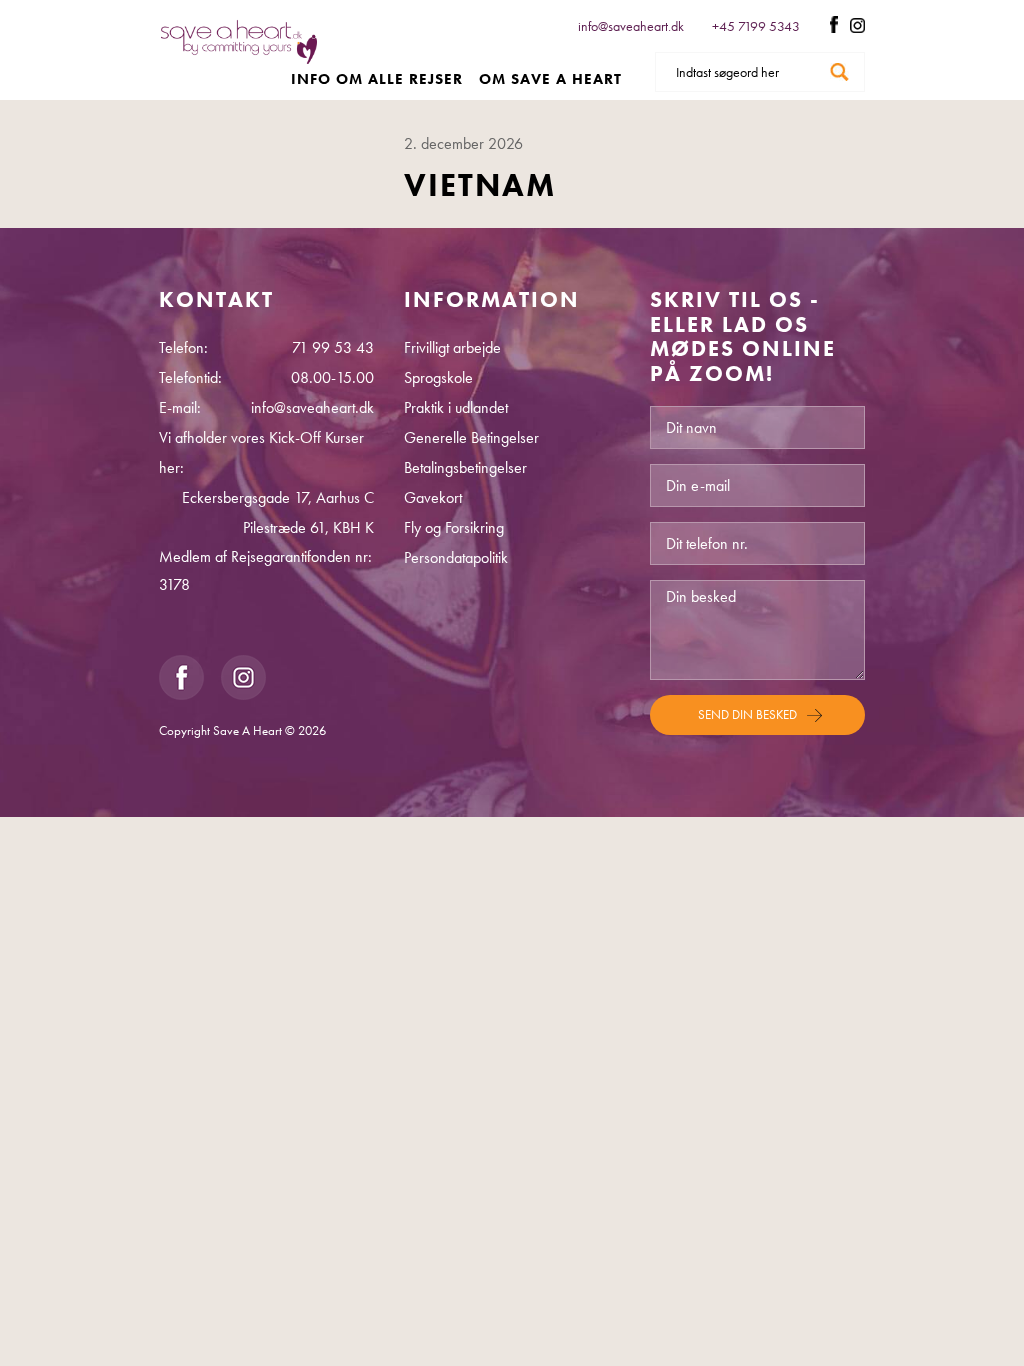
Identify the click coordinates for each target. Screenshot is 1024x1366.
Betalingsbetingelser (465, 467)
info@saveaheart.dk (631, 26)
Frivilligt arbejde (452, 347)
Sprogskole (438, 377)
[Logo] (239, 54)
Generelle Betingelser (471, 437)
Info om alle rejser (377, 79)
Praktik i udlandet (456, 407)
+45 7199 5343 (757, 26)
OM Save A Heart (550, 79)
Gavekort (433, 497)
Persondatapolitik (456, 557)
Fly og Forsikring (454, 527)
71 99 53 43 (333, 347)
